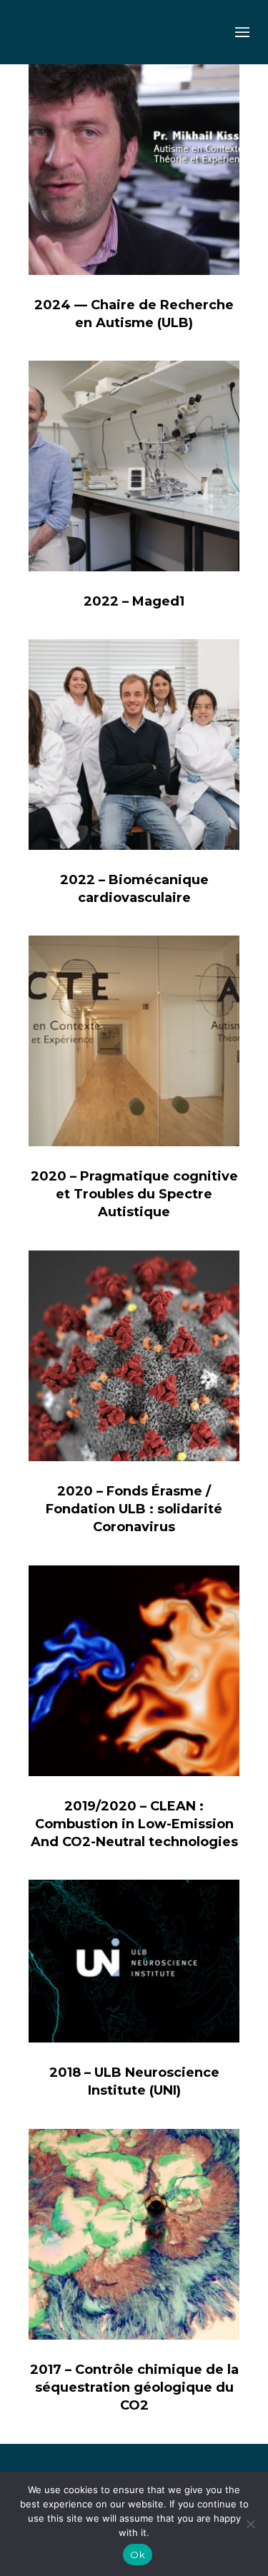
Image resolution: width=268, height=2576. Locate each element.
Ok (138, 2555)
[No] (250, 2524)
